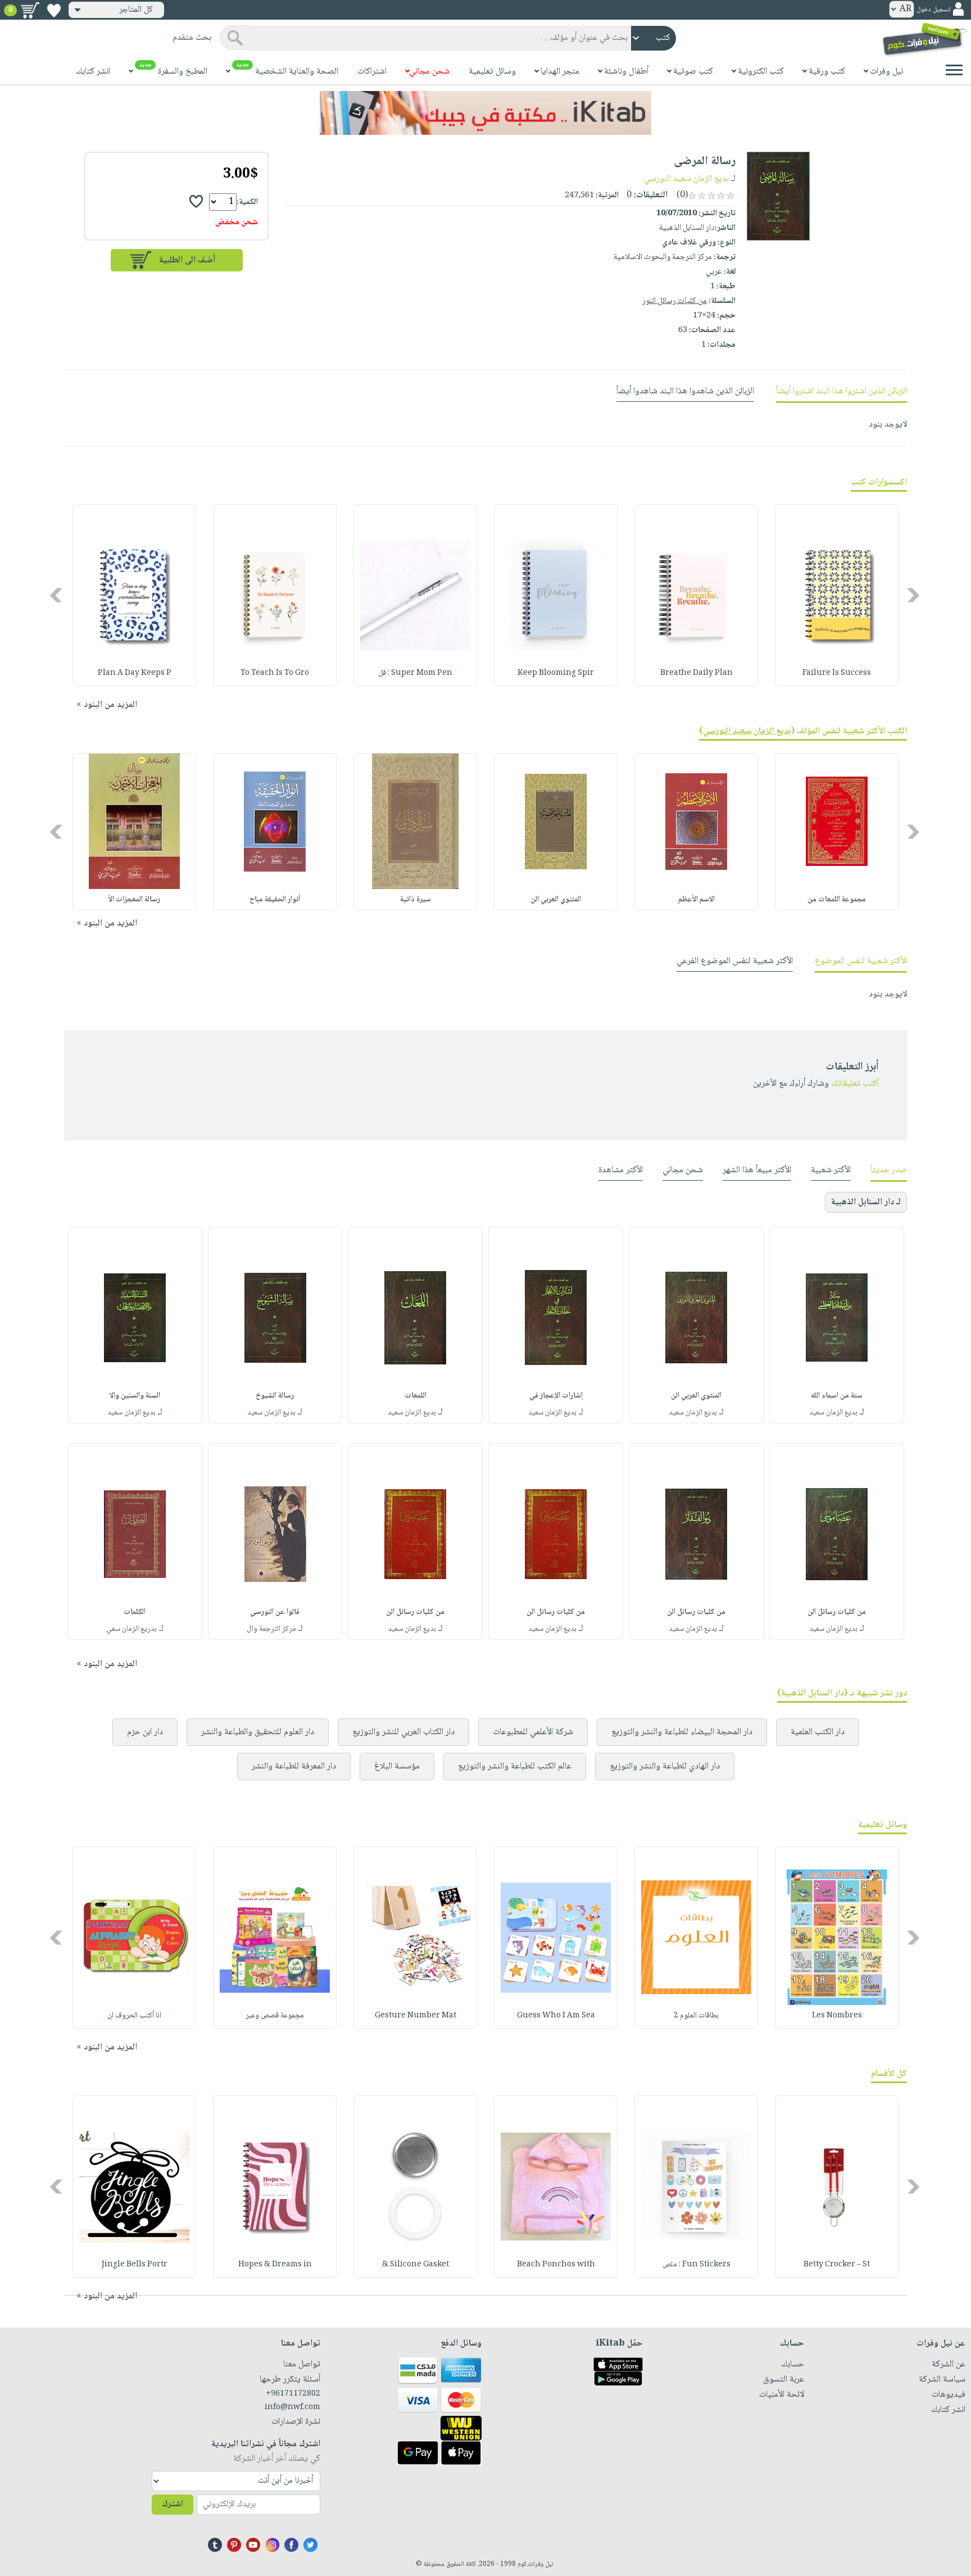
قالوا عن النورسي (275, 1612)
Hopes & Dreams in (275, 2265)
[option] (837, 595)
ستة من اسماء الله (837, 1396)
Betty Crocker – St (837, 2265)
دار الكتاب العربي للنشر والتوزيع (403, 1732)
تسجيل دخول (933, 10)
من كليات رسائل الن (837, 1612)
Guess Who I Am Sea (556, 2016)
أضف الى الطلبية (187, 260)
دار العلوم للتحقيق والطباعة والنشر (258, 1732)
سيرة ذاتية (416, 900)
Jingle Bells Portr (135, 2265)
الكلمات (135, 1612)
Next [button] (57, 595)
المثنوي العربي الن (556, 900)
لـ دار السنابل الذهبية (866, 1202)
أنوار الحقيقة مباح (275, 900)
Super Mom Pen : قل (415, 673)
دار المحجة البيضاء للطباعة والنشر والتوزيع (682, 1732)
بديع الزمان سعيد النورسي (686, 179)
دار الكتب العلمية (818, 1732)
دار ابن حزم (145, 1732)
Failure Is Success (837, 673)
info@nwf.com (292, 2407)
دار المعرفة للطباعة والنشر (294, 1767)
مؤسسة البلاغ (397, 1767)
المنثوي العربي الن (696, 1396)
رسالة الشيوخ (275, 1396)
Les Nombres (837, 2016)
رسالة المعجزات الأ (134, 900)
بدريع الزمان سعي (131, 1629)
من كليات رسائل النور (675, 301)
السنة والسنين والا (135, 1396)
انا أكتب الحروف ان (134, 2016)
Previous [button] (914, 595)
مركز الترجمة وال (271, 1629)
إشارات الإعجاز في (556, 1396)
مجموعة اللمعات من (837, 900)
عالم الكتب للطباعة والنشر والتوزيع (515, 1767)
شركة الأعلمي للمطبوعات (533, 1732)
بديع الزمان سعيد (833, 1413)
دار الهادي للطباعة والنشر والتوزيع (665, 1767)
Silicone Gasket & (416, 2265)
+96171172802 (293, 2394)
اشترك (173, 2504)
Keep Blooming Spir (556, 673)
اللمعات (416, 1396)
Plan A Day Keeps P (135, 673)
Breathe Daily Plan (697, 673)
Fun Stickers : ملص (697, 2265)
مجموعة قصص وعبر (275, 2016)
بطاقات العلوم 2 (696, 2016)
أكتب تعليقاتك (855, 1084)
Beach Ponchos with (556, 2265)
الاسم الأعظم (697, 900)
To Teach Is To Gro (275, 673)
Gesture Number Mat (416, 2016)
